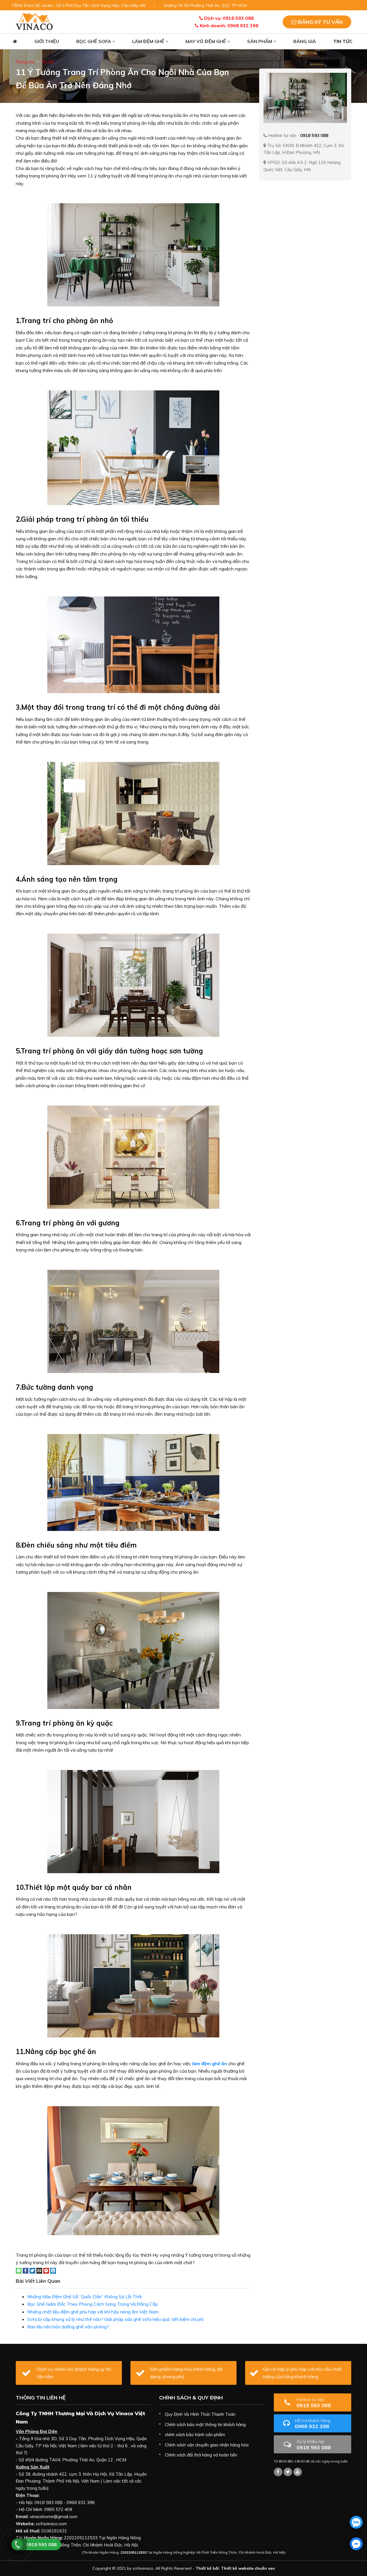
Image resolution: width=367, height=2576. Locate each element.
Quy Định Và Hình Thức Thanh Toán (200, 2414)
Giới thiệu (47, 41)
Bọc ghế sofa (94, 41)
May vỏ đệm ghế (206, 41)
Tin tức (343, 41)
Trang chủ (25, 62)
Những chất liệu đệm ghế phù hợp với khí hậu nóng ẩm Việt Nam (93, 2312)
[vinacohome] (288, 2472)
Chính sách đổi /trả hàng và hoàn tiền (201, 2455)
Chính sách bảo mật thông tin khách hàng (205, 2425)
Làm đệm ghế (149, 41)
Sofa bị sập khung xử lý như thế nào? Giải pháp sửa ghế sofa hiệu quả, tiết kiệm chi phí (115, 2319)
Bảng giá (305, 41)
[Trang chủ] (15, 41)
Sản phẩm (260, 41)
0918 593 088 (314, 2403)
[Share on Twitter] (32, 2270)
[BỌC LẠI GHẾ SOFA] (34, 21)
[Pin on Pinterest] (46, 2270)
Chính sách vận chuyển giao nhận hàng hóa (207, 2445)
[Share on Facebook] (26, 2270)
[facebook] (356, 2544)
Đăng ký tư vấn (320, 22)
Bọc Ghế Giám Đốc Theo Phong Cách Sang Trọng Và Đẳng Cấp (93, 2304)
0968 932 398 (313, 2424)
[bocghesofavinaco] (278, 2472)
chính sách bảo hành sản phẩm (195, 2435)
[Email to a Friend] (39, 2270)
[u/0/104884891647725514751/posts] (298, 2472)
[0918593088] (356, 2522)
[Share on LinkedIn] (53, 2270)
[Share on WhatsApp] (19, 2270)
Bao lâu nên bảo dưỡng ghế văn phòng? (68, 2327)
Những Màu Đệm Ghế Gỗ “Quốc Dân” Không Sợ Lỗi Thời (84, 2297)
